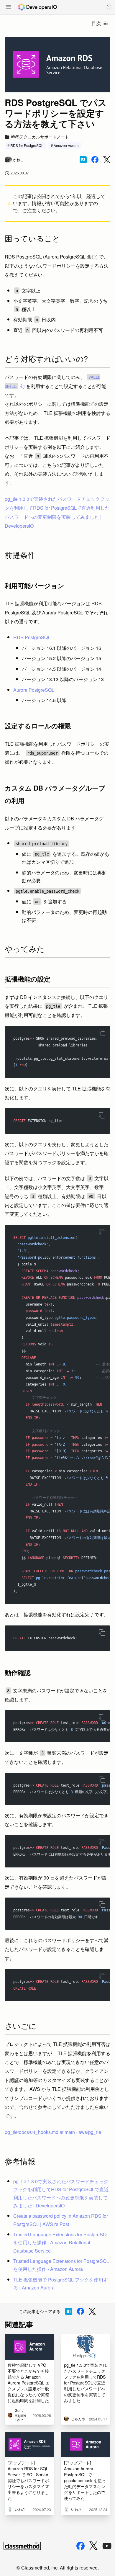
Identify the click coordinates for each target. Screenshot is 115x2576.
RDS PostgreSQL (32, 637)
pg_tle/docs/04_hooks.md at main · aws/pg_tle (53, 2132)
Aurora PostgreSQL (34, 690)
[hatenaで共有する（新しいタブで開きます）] (83, 160)
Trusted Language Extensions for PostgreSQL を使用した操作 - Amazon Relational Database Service (61, 2242)
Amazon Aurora (66, 145)
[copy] (102, 1033)
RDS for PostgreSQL (27, 145)
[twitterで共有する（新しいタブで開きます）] (107, 160)
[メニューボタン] (8, 7)
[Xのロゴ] (93, 2546)
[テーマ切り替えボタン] (109, 7)
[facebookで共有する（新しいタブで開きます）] (95, 160)
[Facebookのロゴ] (80, 2546)
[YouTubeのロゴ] (107, 2546)
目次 (96, 23)
